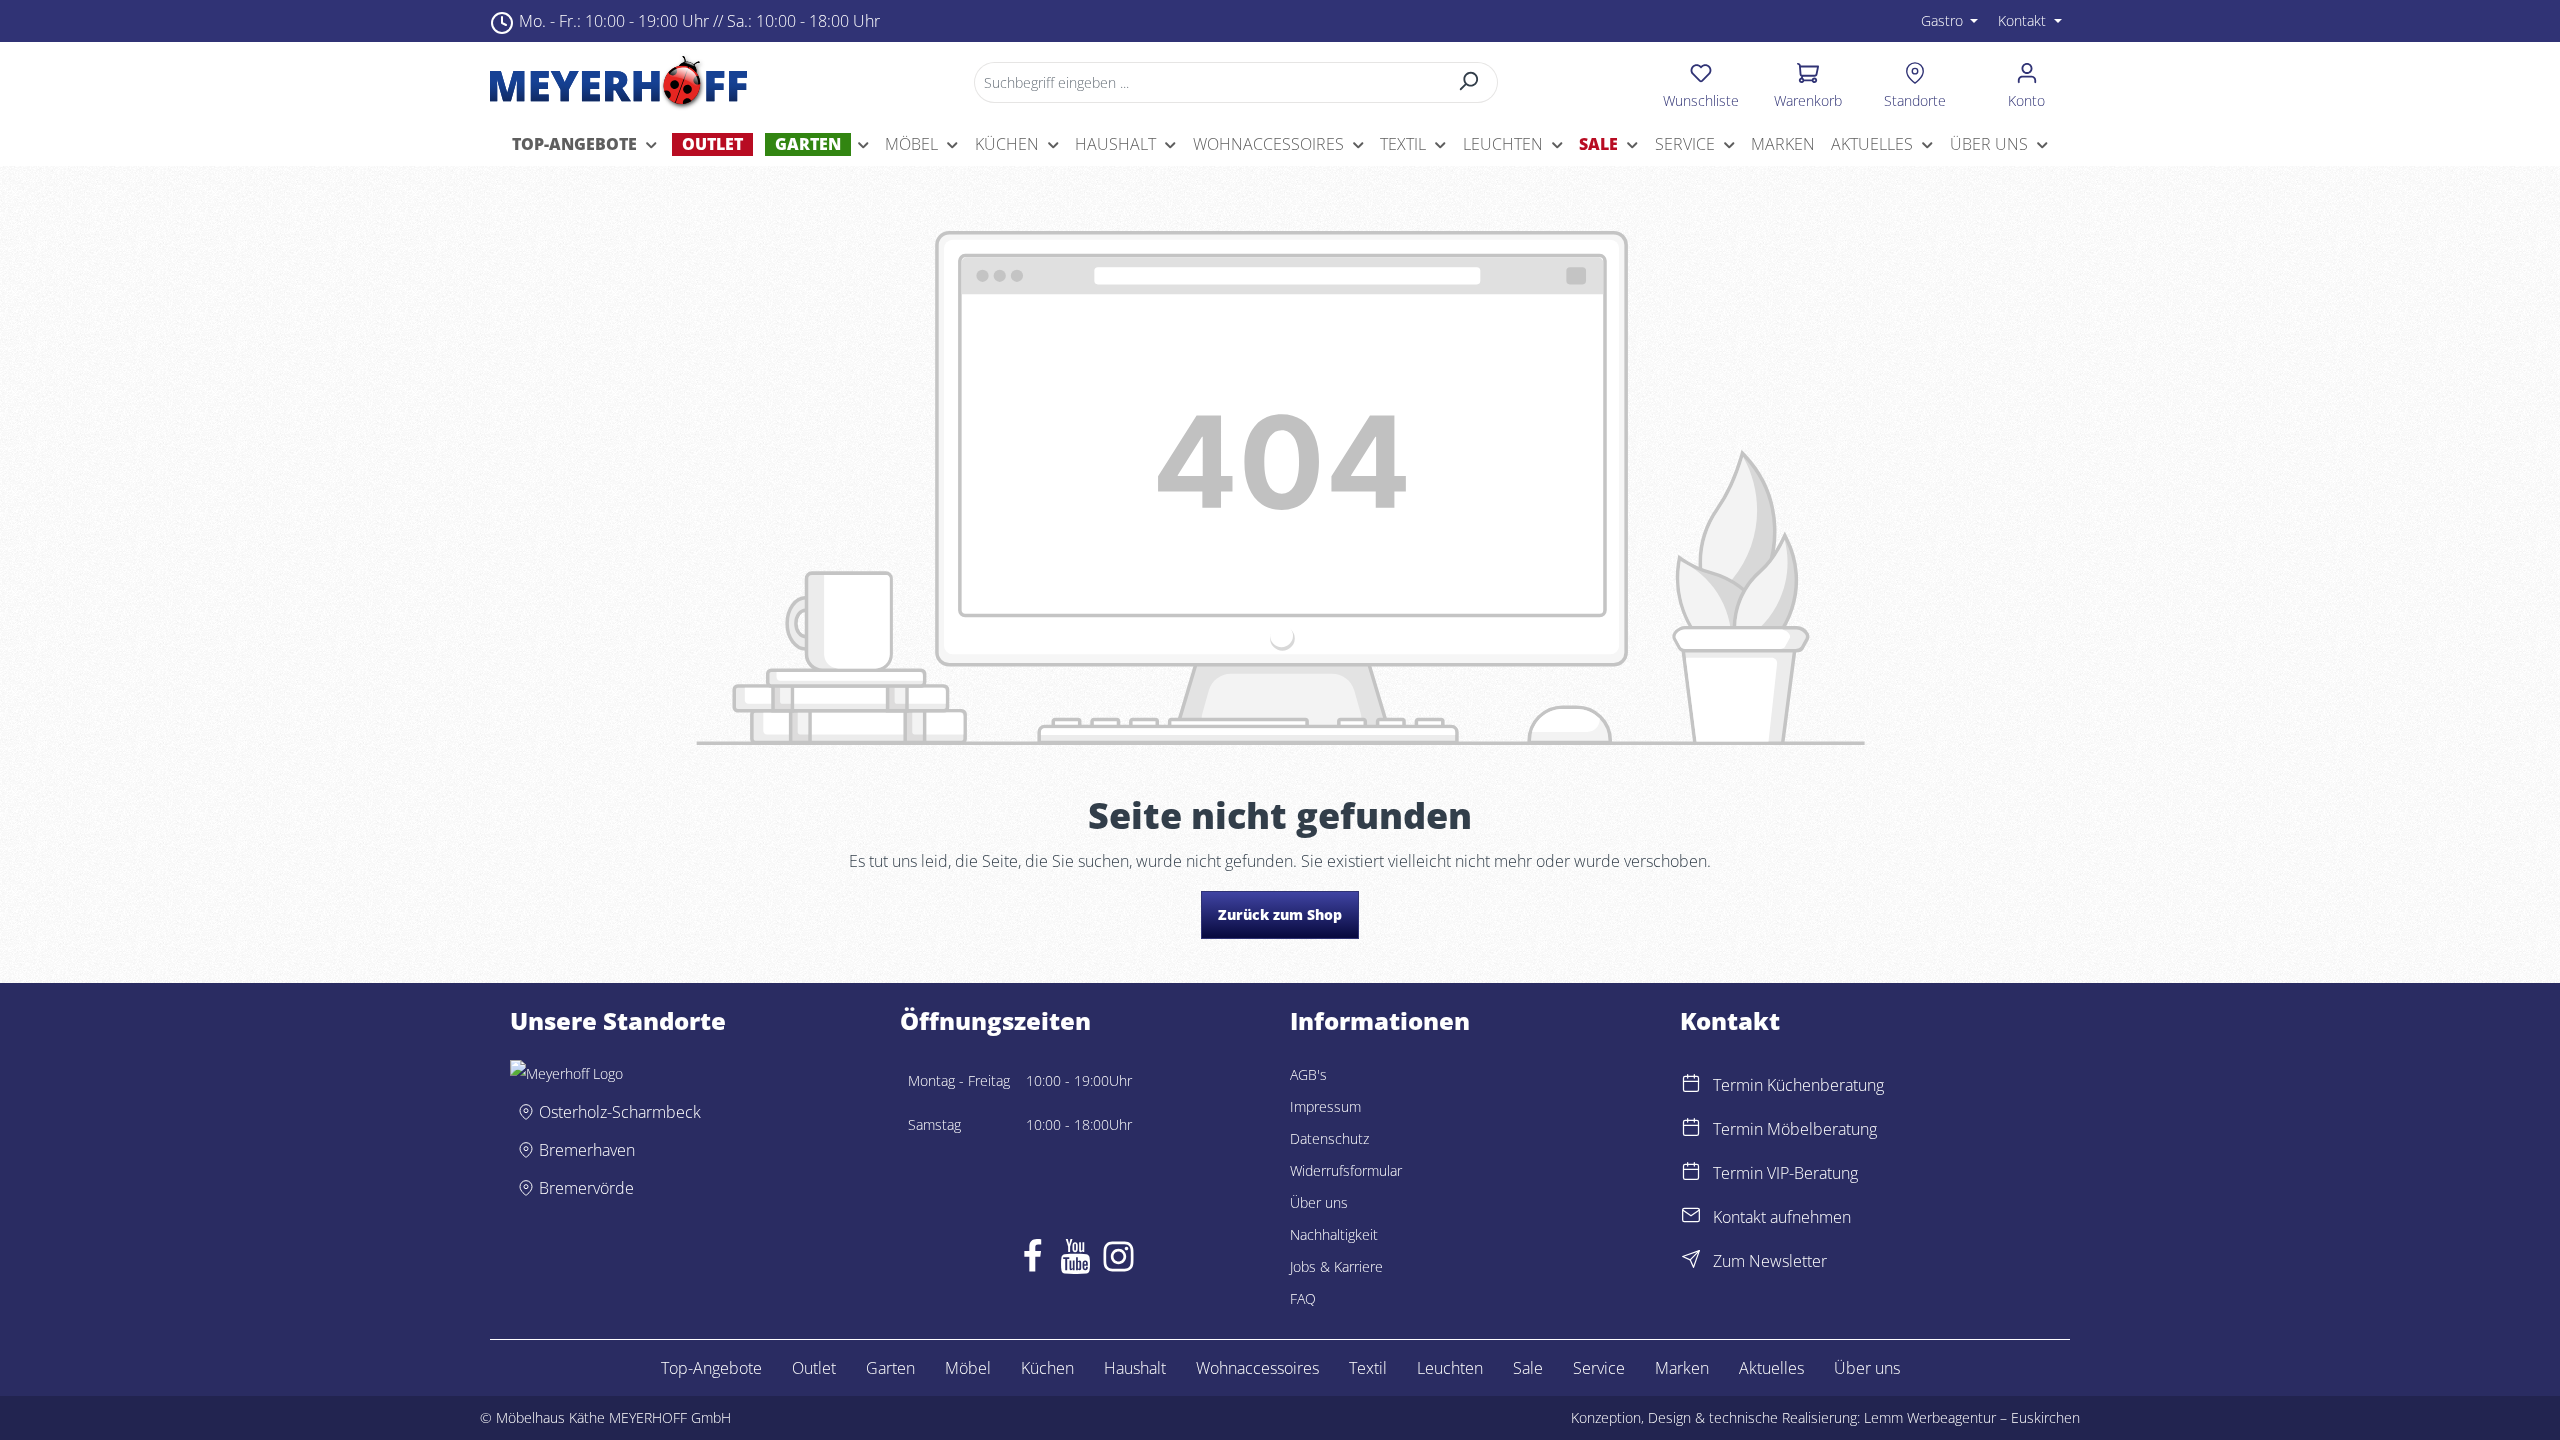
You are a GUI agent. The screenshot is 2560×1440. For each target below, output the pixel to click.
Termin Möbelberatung (1795, 1129)
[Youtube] (1075, 1261)
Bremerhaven (587, 1150)
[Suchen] (1469, 82)
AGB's (1308, 1074)
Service (1599, 1368)
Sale (1528, 1368)
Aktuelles (1771, 1368)
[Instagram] (1118, 1261)
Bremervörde (586, 1188)
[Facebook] (1032, 1261)
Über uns (1319, 1202)
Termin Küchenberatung (1798, 1085)
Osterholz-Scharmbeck (620, 1112)
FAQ (1303, 1298)
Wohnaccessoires (1257, 1368)
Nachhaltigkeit (1334, 1234)
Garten (890, 1368)
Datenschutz (1329, 1138)
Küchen (1047, 1368)
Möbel (968, 1368)
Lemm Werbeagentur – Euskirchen (1972, 1417)
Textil (1368, 1368)
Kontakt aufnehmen (1782, 1217)
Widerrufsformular (1346, 1170)
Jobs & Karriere (1336, 1266)
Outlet (814, 1368)
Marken (1682, 1368)
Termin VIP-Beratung (1785, 1173)
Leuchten (1450, 1368)
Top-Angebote (711, 1368)
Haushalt (1135, 1368)
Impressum (1325, 1106)
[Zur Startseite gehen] (618, 82)
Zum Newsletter (1770, 1261)
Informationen (1380, 1021)
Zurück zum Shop (1280, 914)
